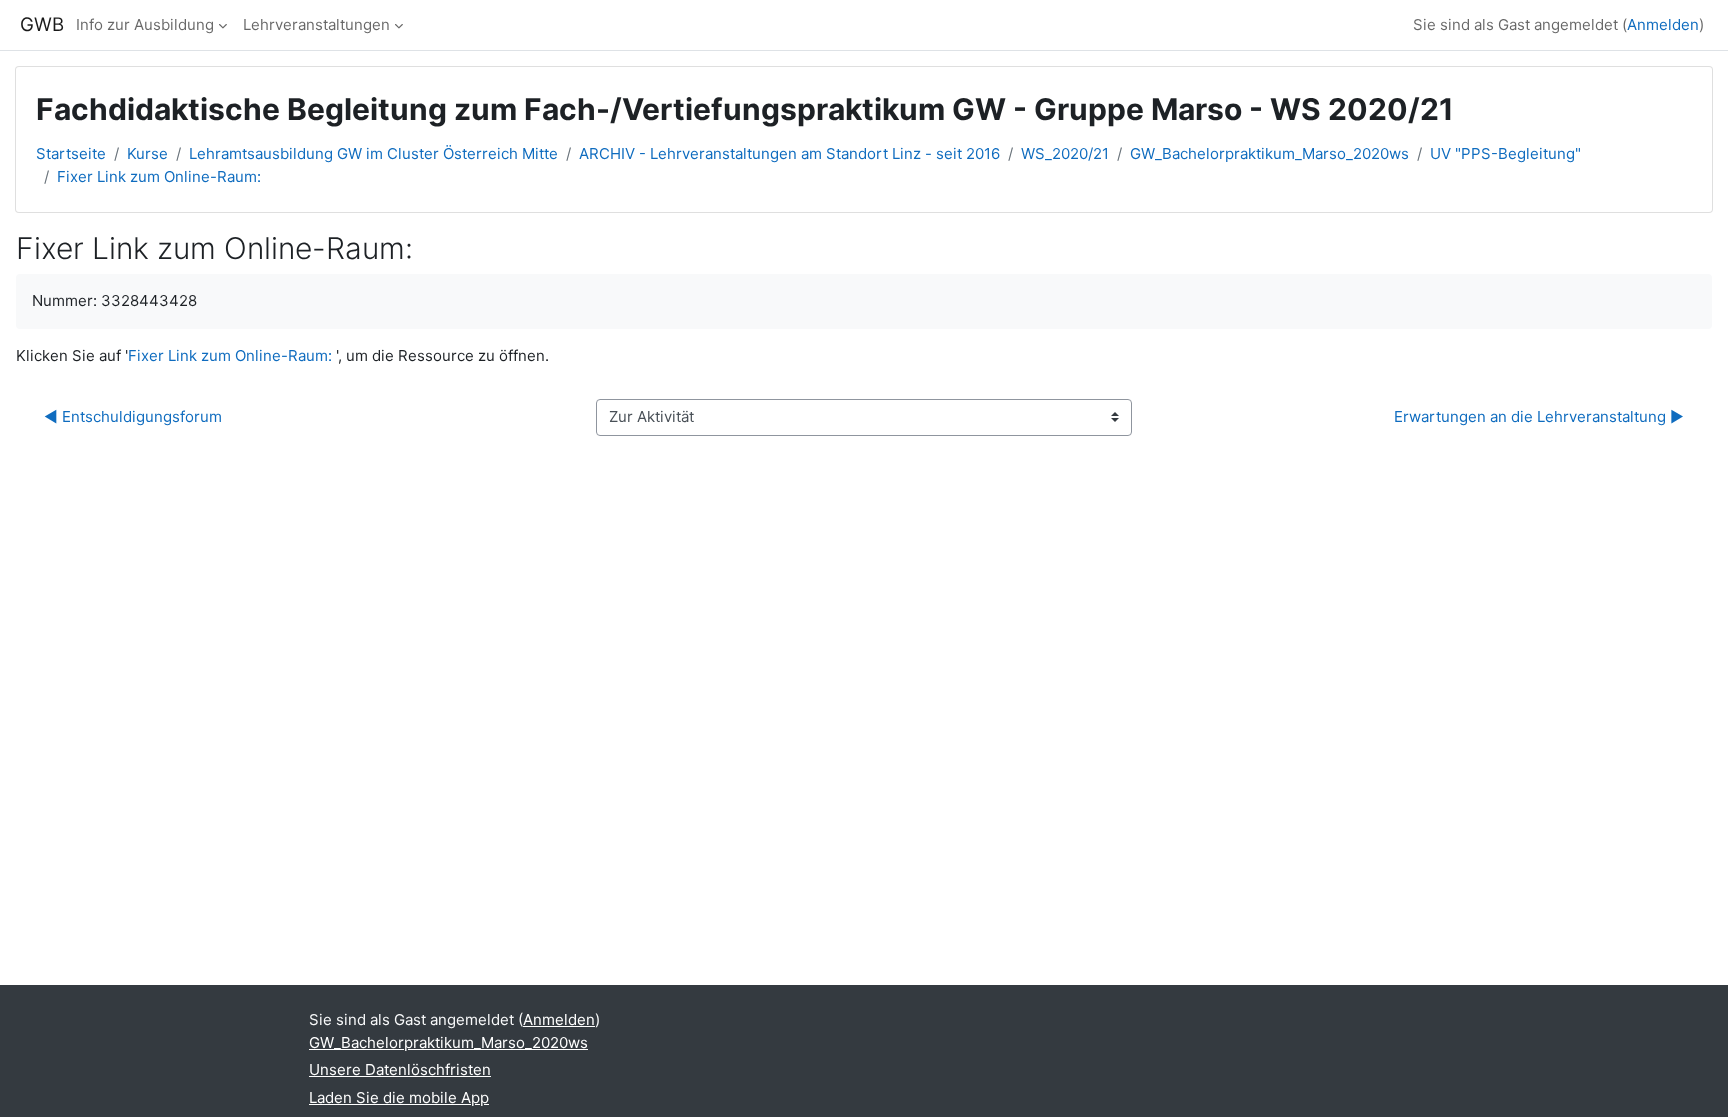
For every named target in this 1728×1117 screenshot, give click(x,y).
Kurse (147, 153)
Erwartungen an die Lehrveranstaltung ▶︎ (1539, 416)
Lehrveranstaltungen (316, 24)
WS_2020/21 (1065, 153)
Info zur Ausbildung (145, 24)
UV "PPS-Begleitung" (1505, 153)
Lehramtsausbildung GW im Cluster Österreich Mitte (373, 153)
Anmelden (1663, 24)
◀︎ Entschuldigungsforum (133, 416)
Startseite (71, 153)
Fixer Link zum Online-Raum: (159, 176)
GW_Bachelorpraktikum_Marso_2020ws (1269, 153)
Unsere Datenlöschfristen (400, 1069)
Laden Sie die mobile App (399, 1097)
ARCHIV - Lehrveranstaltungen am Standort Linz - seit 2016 (789, 153)
